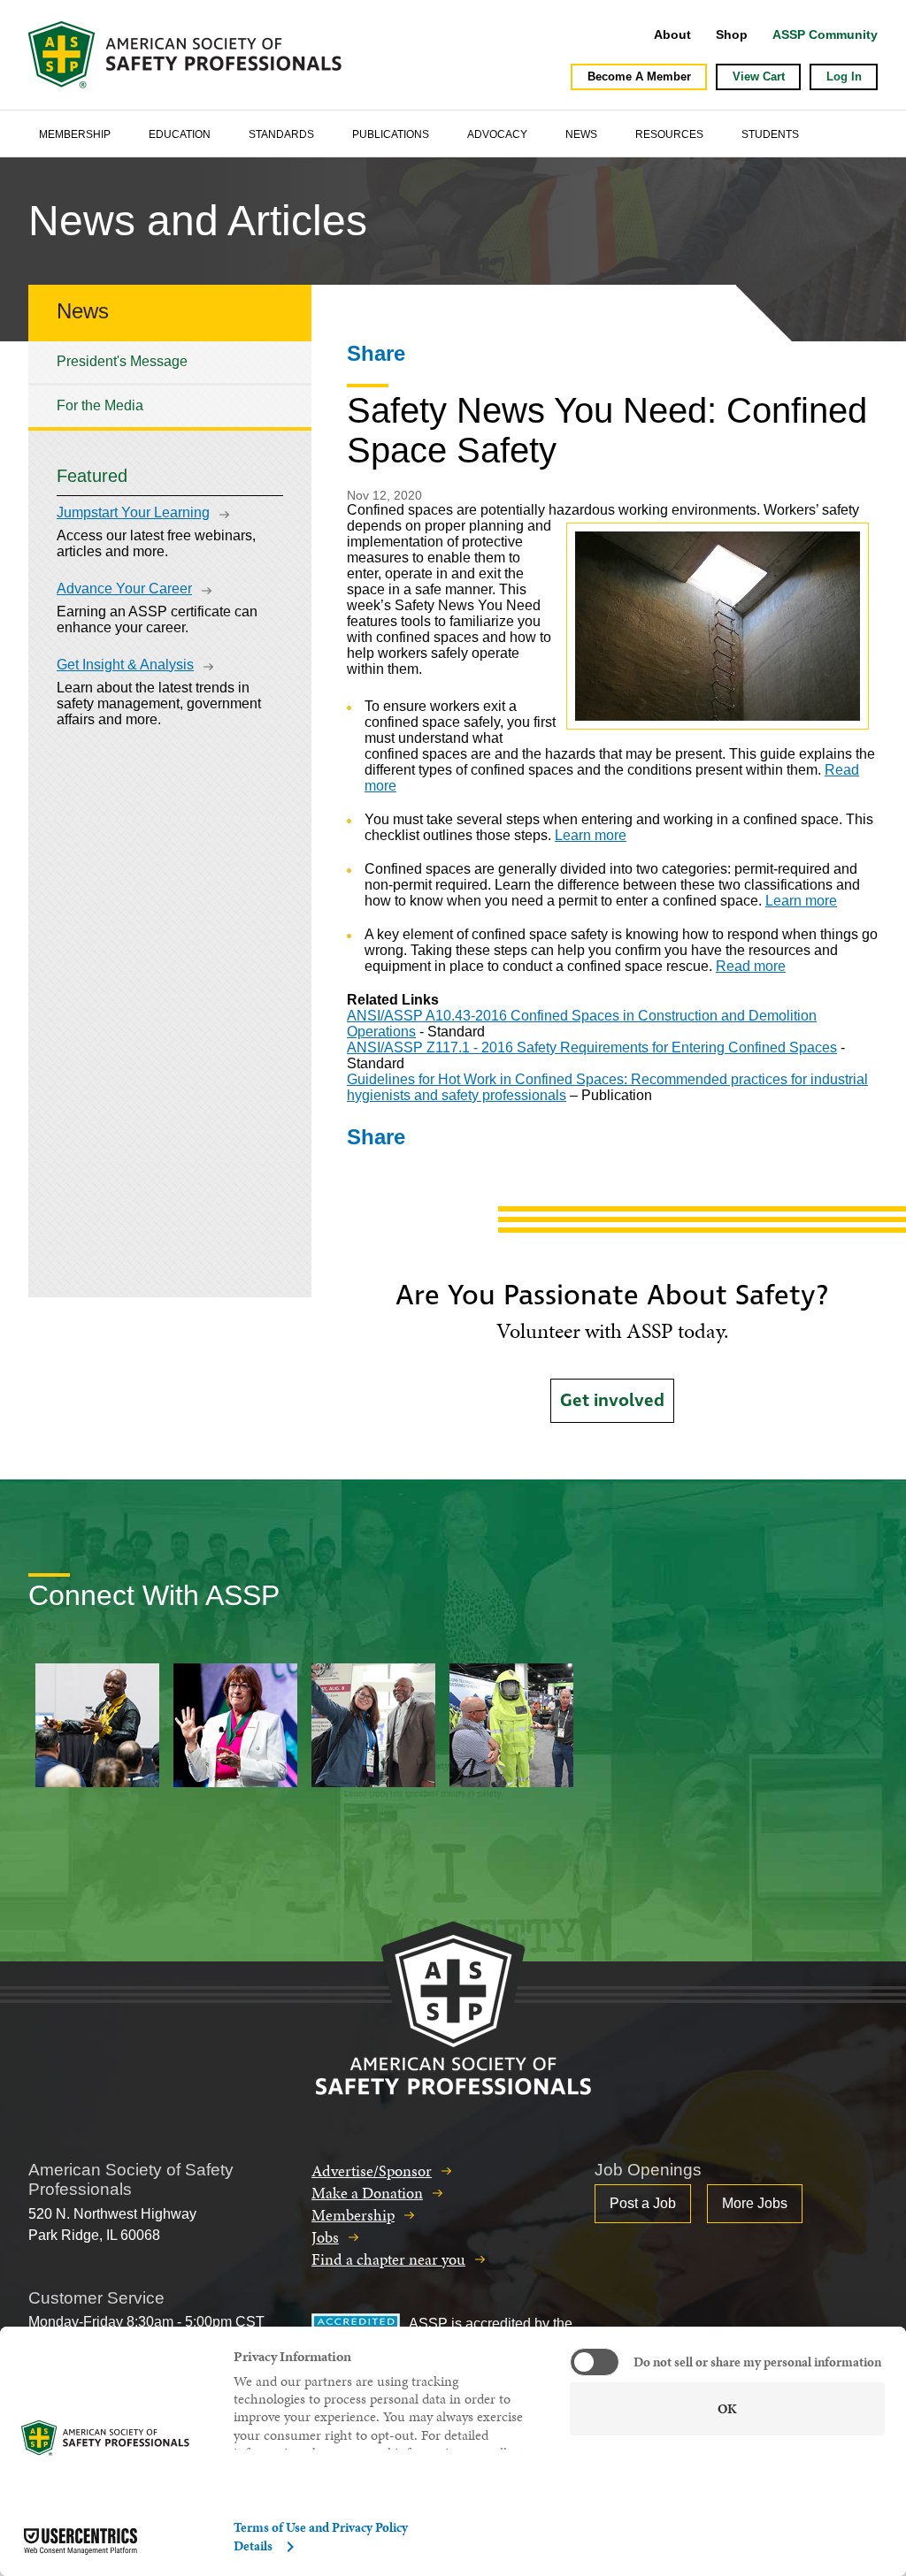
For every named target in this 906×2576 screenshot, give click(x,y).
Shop (732, 34)
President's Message (122, 361)
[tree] (170, 384)
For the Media (100, 405)
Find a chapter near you (388, 2259)
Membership (75, 134)
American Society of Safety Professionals (187, 55)
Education (180, 134)
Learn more (591, 835)
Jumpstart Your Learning (133, 512)
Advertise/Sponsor (372, 2171)
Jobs (325, 2237)
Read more (751, 966)
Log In (844, 76)
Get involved (612, 1401)
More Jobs (755, 2203)
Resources (669, 134)
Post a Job (643, 2203)
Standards (281, 134)
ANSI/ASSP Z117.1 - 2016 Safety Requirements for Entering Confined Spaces (592, 1047)
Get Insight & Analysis (125, 665)
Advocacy (497, 134)
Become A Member (639, 76)
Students (770, 134)
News (581, 134)
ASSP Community (825, 34)
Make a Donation (367, 2193)
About (672, 34)
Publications (391, 134)
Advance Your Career (124, 589)
